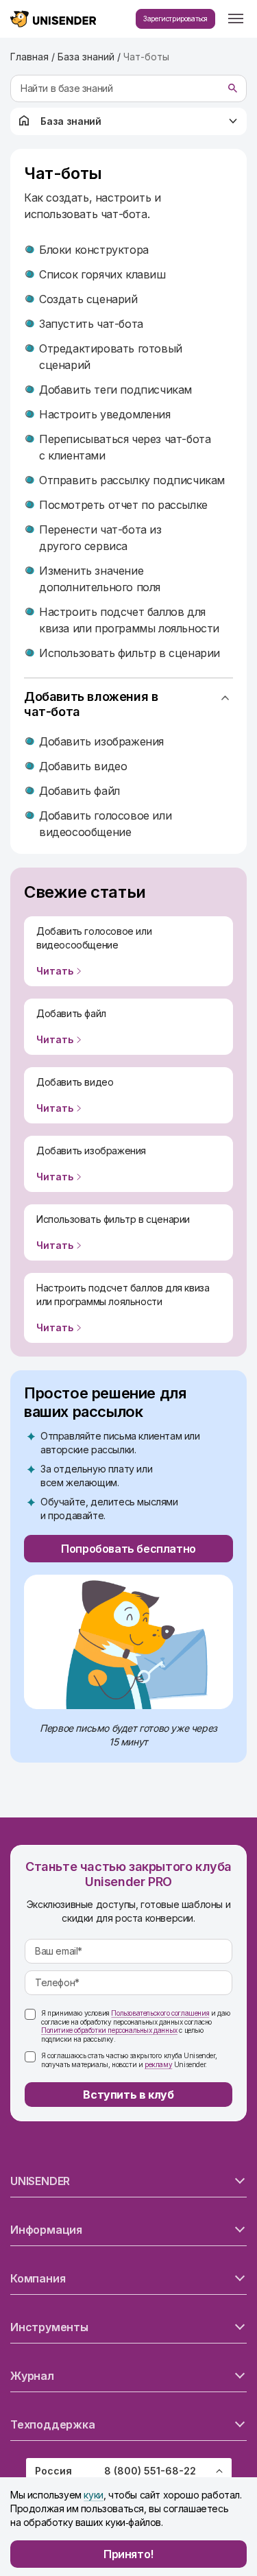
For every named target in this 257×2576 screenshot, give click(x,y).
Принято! (128, 2554)
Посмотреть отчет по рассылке (123, 505)
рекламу (158, 2064)
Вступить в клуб (128, 2095)
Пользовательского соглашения (160, 2013)
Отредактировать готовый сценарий (111, 357)
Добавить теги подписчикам (115, 390)
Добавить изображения (101, 741)
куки (93, 2495)
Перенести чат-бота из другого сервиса (100, 538)
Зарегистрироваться (175, 19)
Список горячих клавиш (102, 274)
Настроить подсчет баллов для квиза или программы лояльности (129, 620)
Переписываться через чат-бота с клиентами (125, 447)
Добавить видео (83, 766)
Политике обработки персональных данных (109, 2030)
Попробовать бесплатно (128, 1549)
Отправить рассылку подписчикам (132, 480)
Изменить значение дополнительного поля (100, 579)
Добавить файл (79, 791)
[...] (236, 19)
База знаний (71, 121)
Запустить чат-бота (91, 324)
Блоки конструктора (94, 250)
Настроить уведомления (105, 414)
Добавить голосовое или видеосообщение (105, 824)
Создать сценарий (88, 299)
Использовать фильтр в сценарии (130, 653)
